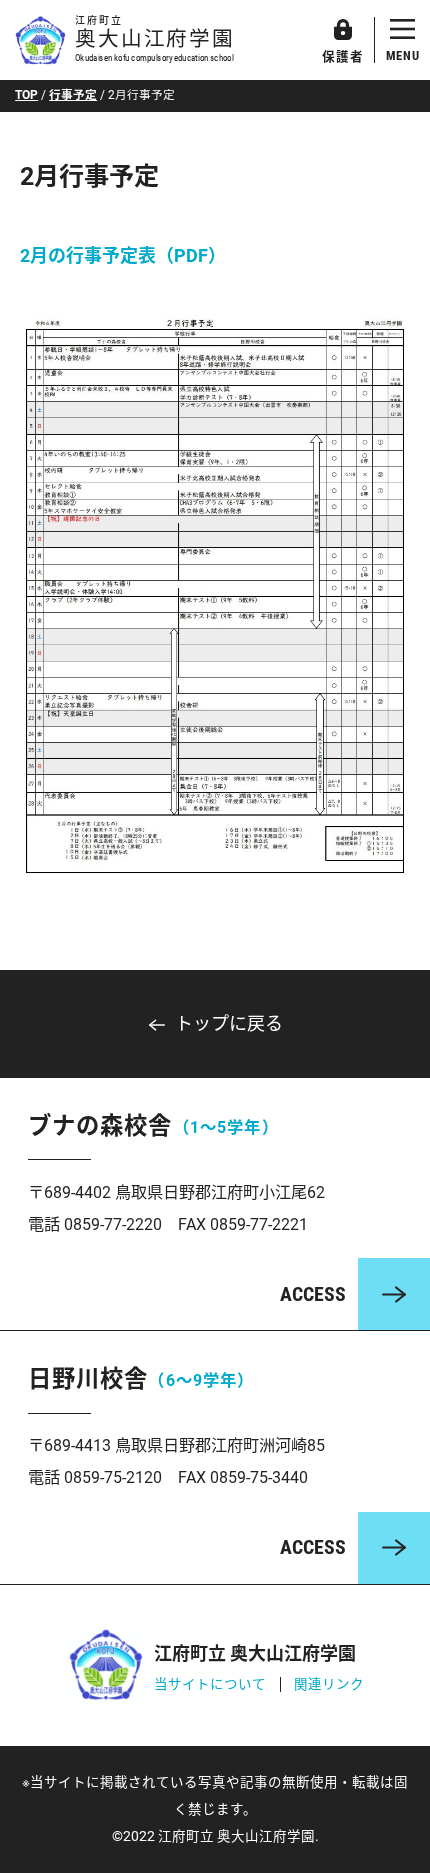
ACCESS (313, 1294)
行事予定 (73, 95)
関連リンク (329, 1684)
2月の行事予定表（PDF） (123, 255)
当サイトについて (210, 1684)
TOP (26, 95)
